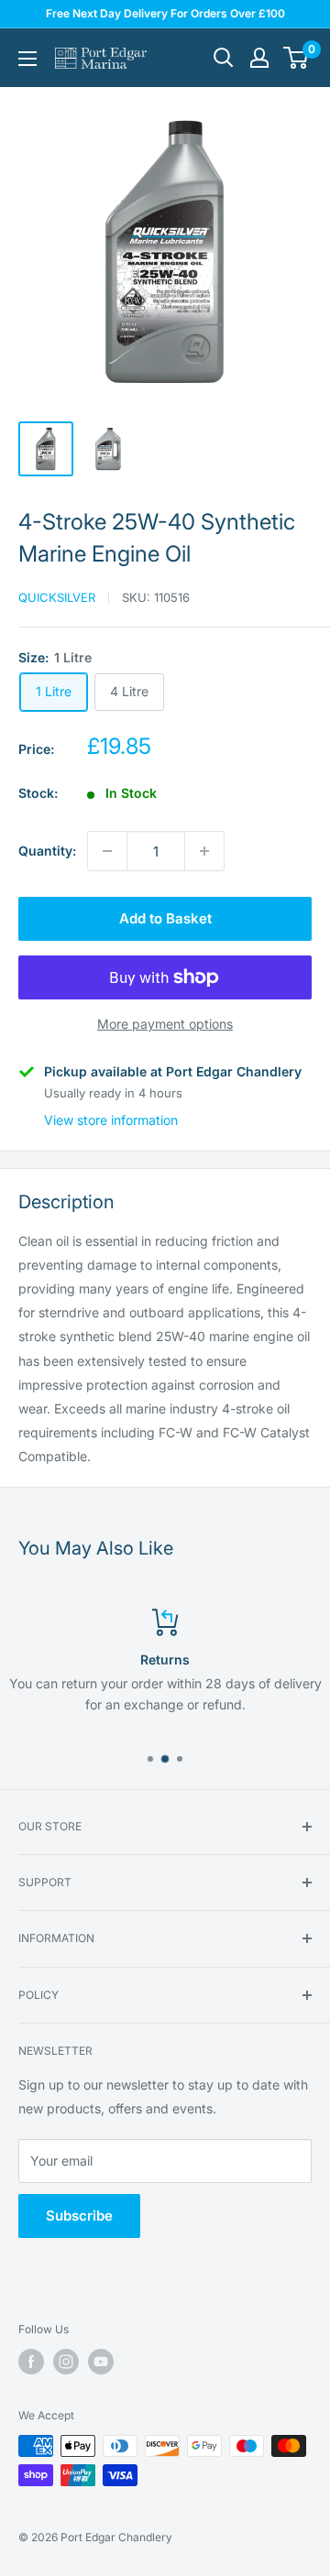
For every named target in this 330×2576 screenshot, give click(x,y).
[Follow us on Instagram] (66, 2362)
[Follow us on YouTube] (101, 2362)
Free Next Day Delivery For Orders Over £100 (165, 13)
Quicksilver (57, 597)
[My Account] (259, 58)
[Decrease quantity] (107, 851)
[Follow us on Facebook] (31, 2362)
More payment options (165, 1024)
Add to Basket (165, 918)
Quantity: (47, 851)
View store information (111, 1120)
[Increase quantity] (204, 851)
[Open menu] (27, 59)
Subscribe (79, 2216)
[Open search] (224, 58)
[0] (297, 58)
